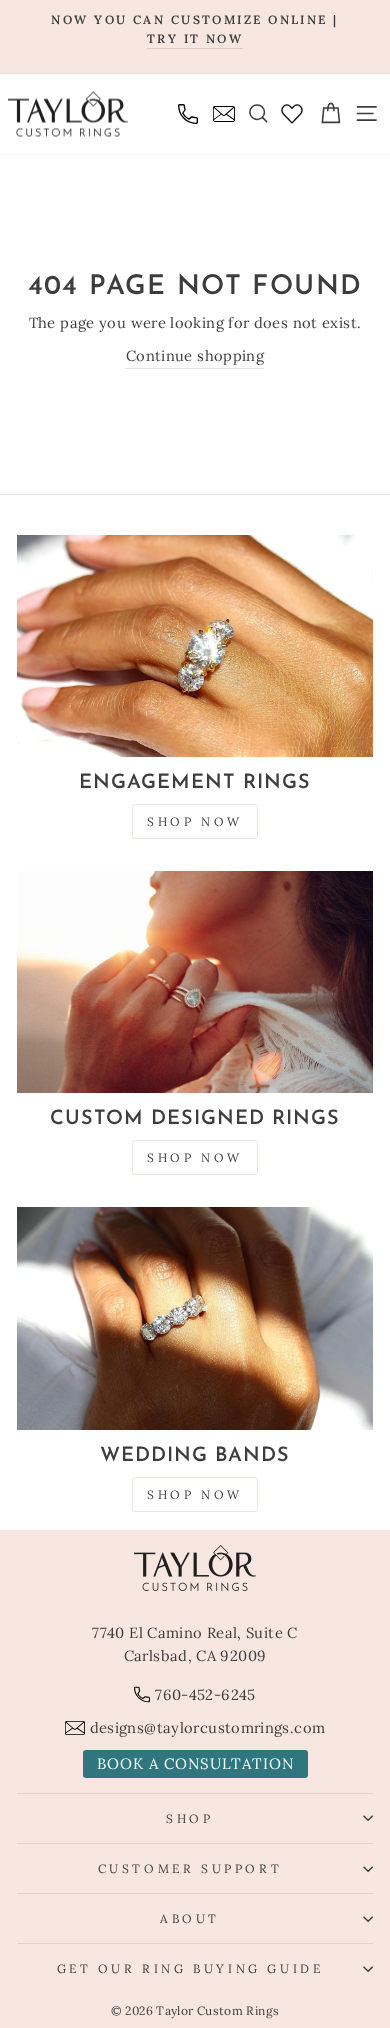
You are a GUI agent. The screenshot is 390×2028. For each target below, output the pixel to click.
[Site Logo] (68, 113)
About (190, 1918)
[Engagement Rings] (195, 646)
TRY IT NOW (195, 38)
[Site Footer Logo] (195, 1568)
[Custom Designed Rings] (195, 982)
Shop (189, 1818)
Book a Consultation (195, 1763)
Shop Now (195, 821)
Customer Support (190, 1868)
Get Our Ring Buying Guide (190, 1968)
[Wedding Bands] (195, 1318)
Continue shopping (195, 355)
